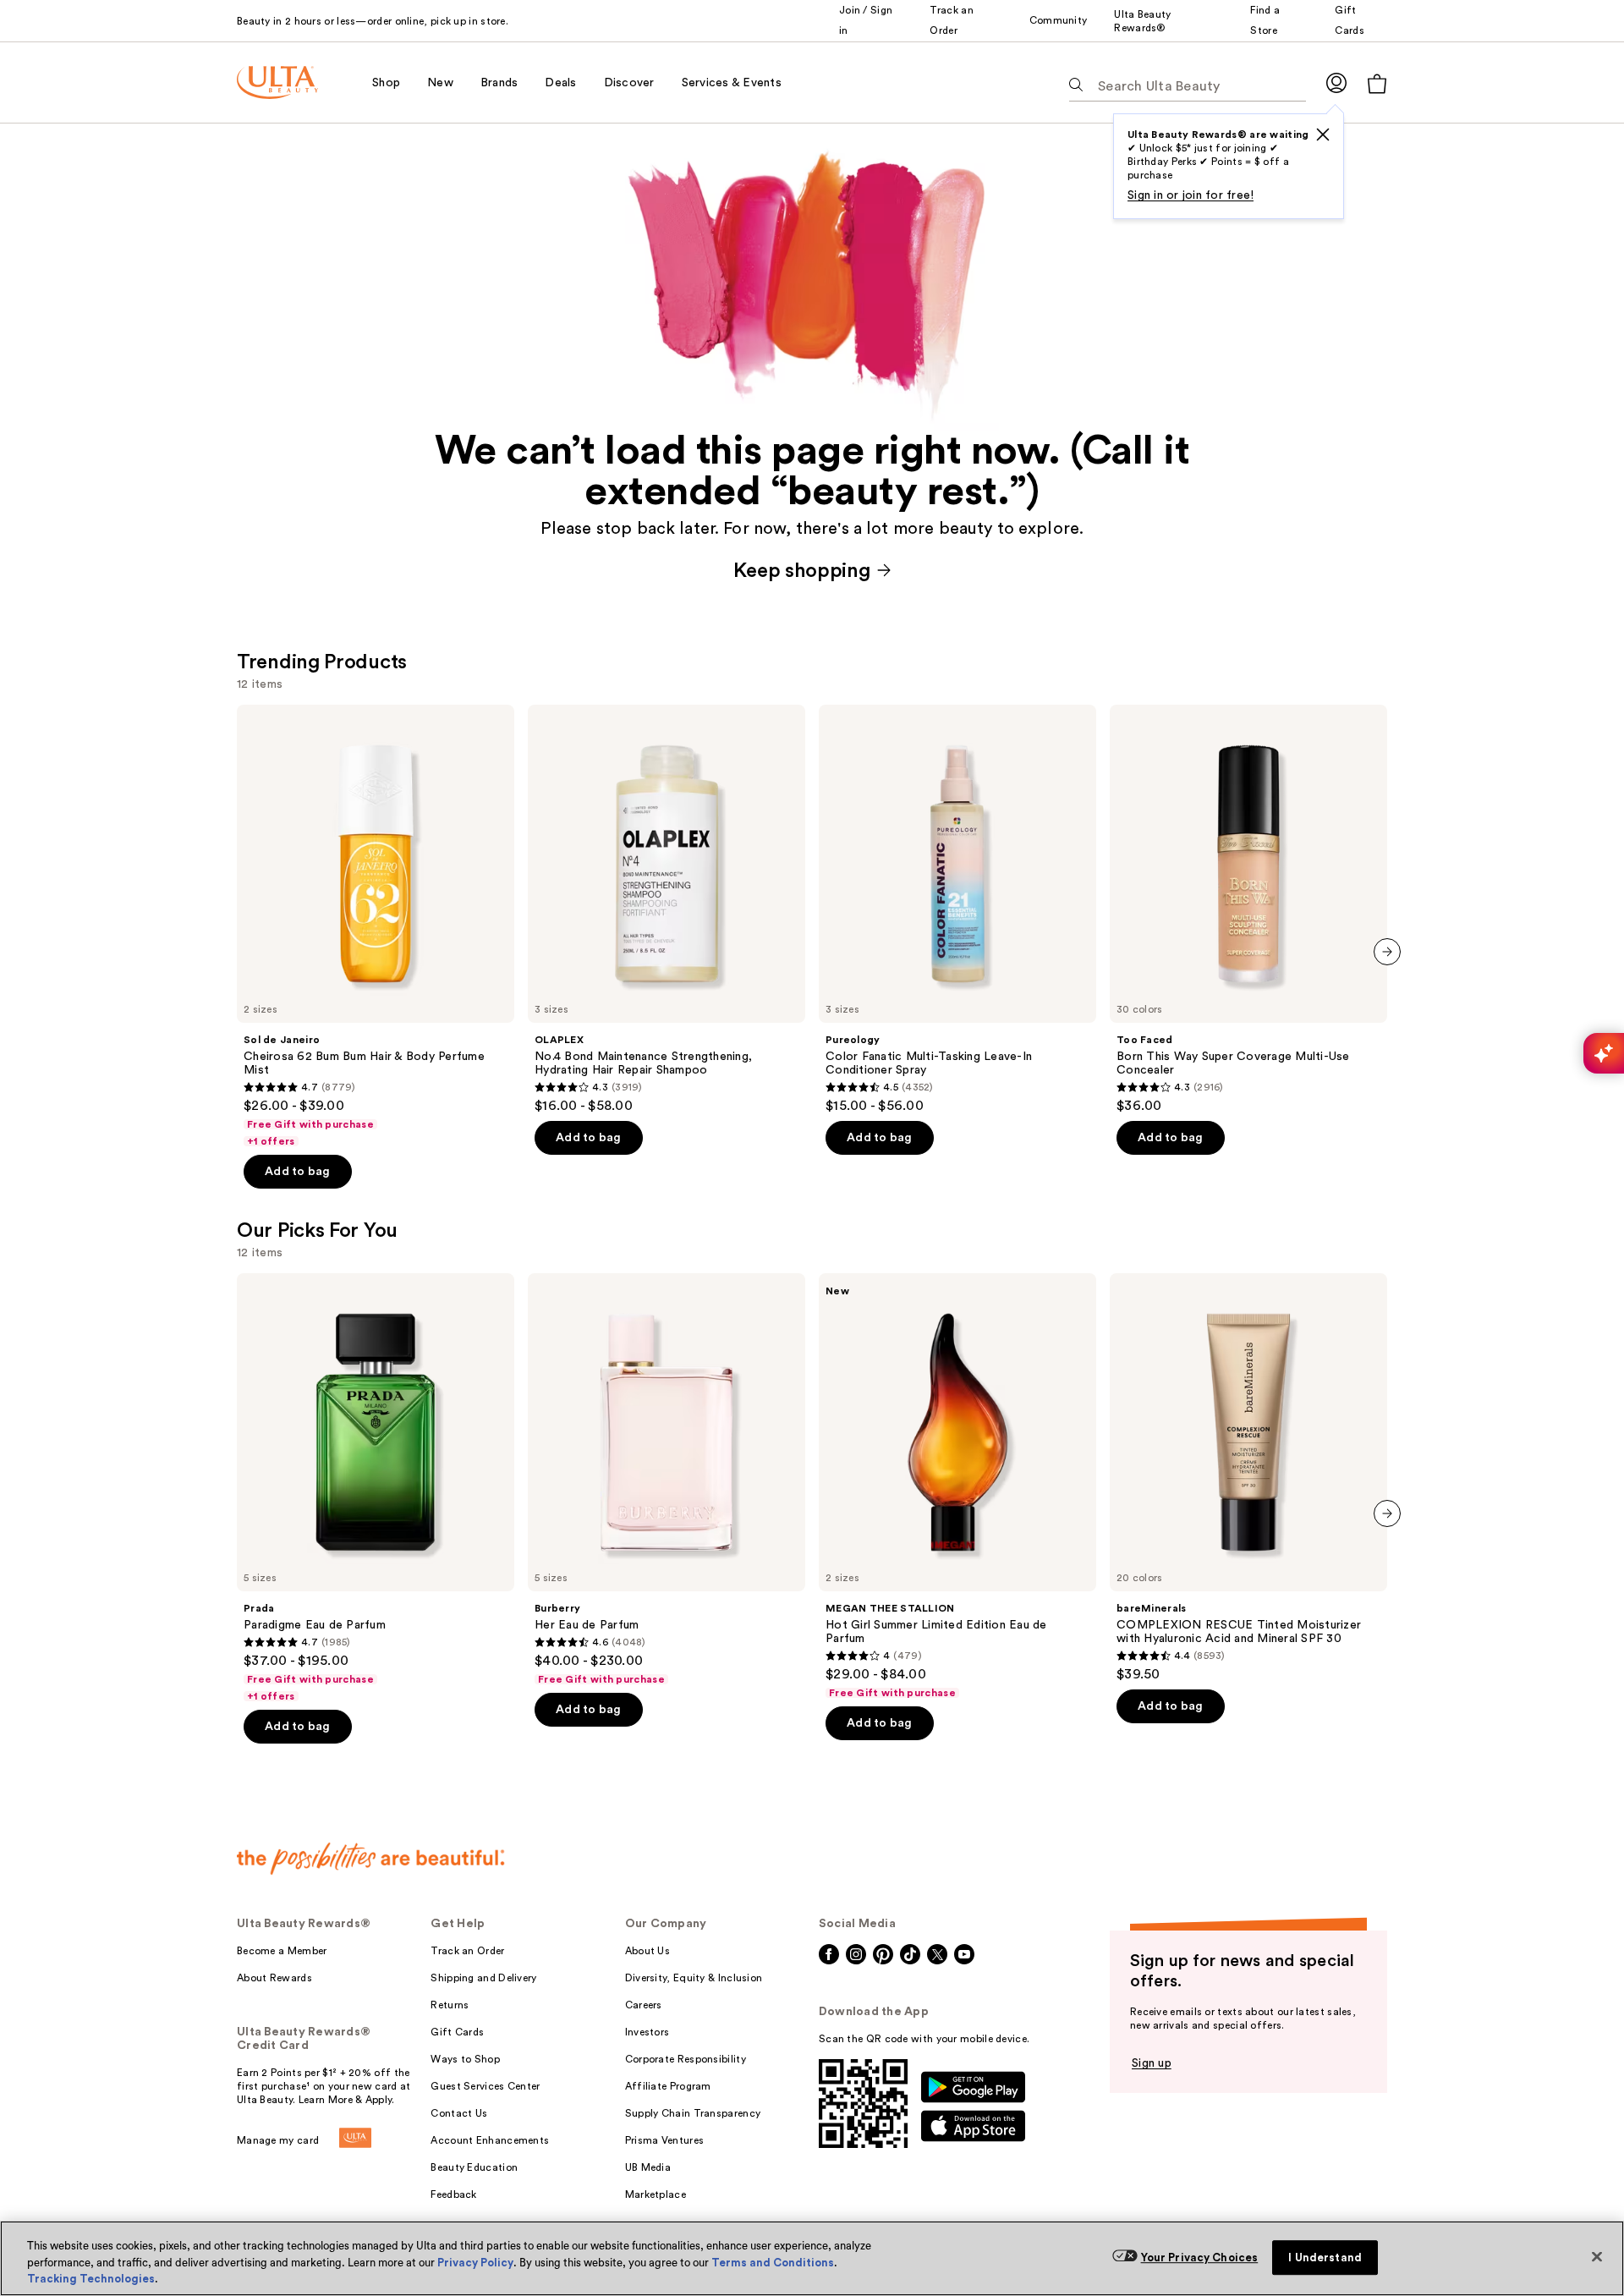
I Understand (1325, 2258)
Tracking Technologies (91, 2279)
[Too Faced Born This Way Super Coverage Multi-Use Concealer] (1248, 909)
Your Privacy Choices (1200, 2258)
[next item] (1387, 952)
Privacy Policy (475, 2263)
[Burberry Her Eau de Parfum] (667, 1480)
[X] (1323, 135)
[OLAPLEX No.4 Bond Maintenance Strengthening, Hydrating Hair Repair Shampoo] (667, 909)
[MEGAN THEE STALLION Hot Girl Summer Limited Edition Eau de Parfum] (957, 1486)
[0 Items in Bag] (1377, 83)
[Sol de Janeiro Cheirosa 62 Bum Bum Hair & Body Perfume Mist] (376, 926)
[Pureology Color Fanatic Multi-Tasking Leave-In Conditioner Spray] (957, 909)
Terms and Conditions (773, 2263)
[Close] (1597, 2256)
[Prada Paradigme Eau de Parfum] (376, 1488)
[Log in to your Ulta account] (1336, 82)
